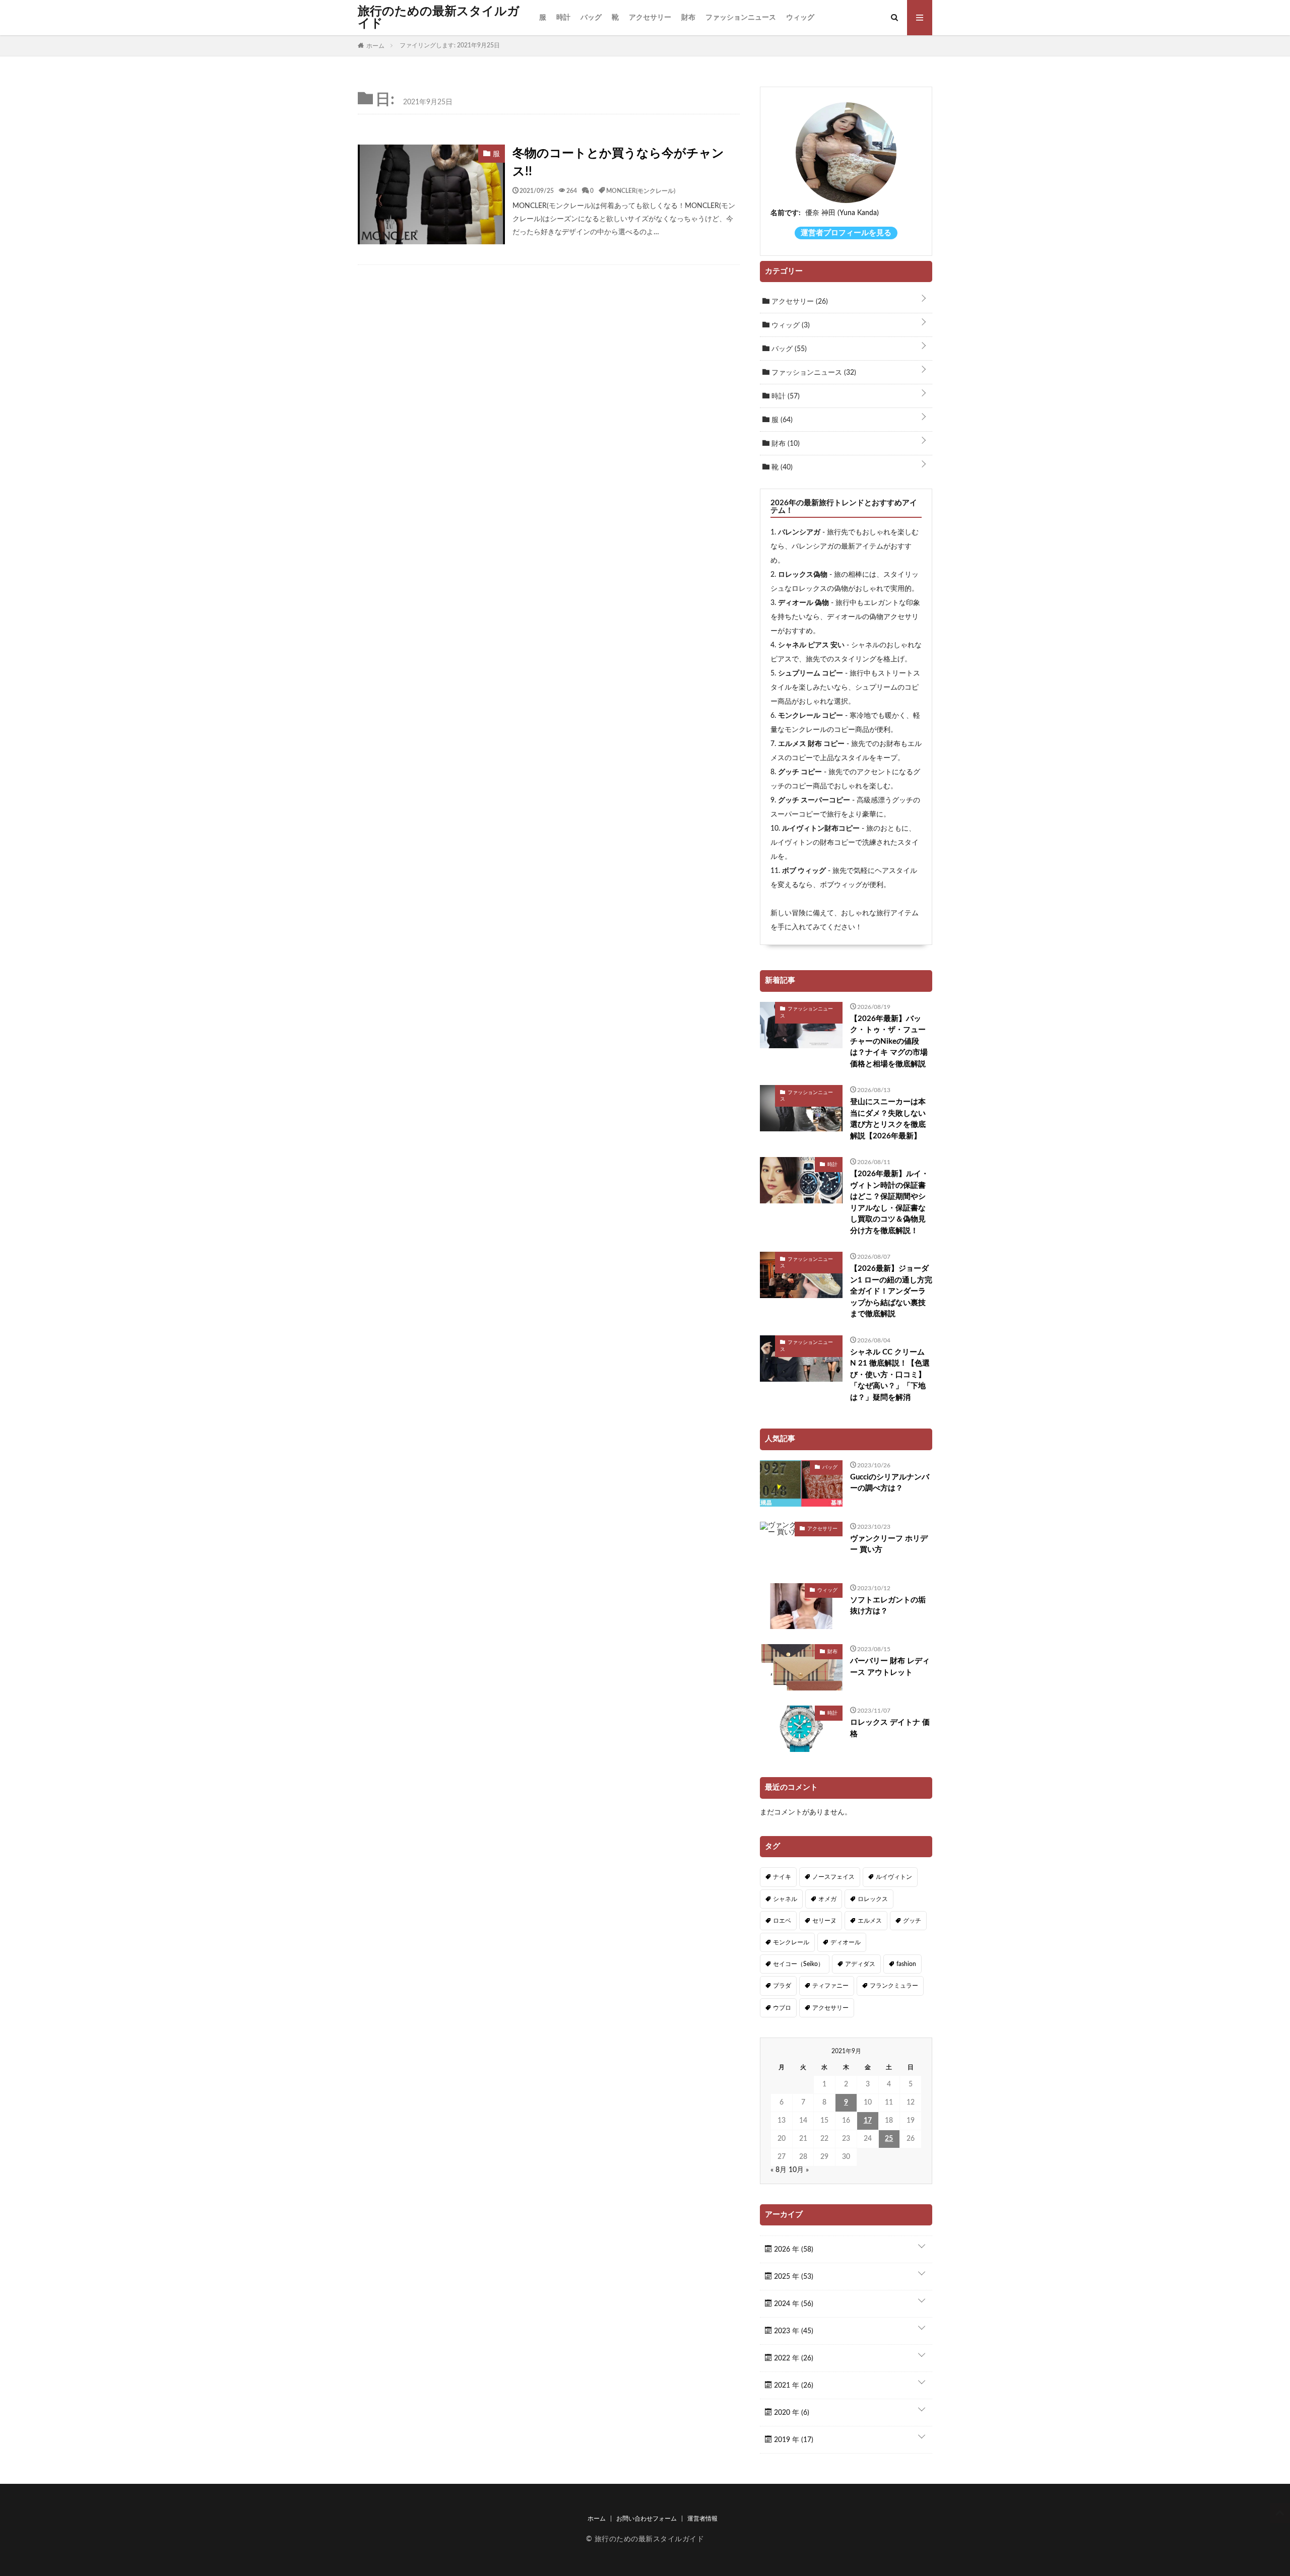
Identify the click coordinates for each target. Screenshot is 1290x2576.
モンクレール (791, 1942)
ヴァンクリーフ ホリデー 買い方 (889, 1544)
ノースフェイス (833, 1877)
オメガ (827, 1899)
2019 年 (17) (793, 2440)
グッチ (912, 1921)
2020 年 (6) (791, 2413)
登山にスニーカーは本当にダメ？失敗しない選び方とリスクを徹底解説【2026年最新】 (888, 1119)
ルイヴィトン (894, 1877)
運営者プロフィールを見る (846, 233)
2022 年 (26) (793, 2358)
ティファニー (830, 1986)
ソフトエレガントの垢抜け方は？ (888, 1606)
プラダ (782, 1986)
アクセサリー (650, 18)
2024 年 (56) (793, 2304)
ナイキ (782, 1877)
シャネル (785, 1899)
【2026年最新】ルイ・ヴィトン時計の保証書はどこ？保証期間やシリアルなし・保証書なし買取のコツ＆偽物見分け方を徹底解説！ (889, 1202)
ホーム (597, 2519)
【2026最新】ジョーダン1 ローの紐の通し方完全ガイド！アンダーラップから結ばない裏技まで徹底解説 (891, 1291)
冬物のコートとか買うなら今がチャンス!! (618, 163)
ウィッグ (800, 18)
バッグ (591, 18)
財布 (688, 18)
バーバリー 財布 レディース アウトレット (890, 1667)
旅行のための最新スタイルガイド (439, 18)
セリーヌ (824, 1921)
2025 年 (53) (793, 2277)
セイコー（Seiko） (798, 1964)
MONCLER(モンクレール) (641, 190)
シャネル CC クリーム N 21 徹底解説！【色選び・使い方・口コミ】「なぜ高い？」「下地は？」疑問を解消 (890, 1375)
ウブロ (782, 2008)
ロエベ (782, 1921)
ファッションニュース (741, 18)
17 (868, 2121)
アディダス (860, 1964)
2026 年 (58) (793, 2250)
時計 (563, 18)
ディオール (846, 1942)
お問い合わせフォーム (647, 2519)
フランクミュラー (894, 1986)
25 (889, 2139)
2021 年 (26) (793, 2386)
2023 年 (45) (793, 2331)
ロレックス (873, 1899)
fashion (906, 1964)
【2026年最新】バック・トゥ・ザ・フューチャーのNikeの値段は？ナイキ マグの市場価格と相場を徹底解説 (889, 1041)
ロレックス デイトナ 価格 (890, 1728)
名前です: (786, 213)
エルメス (870, 1921)
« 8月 (779, 2170)
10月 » (799, 2170)
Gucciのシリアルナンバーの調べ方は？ (890, 1483)
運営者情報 (702, 2519)
